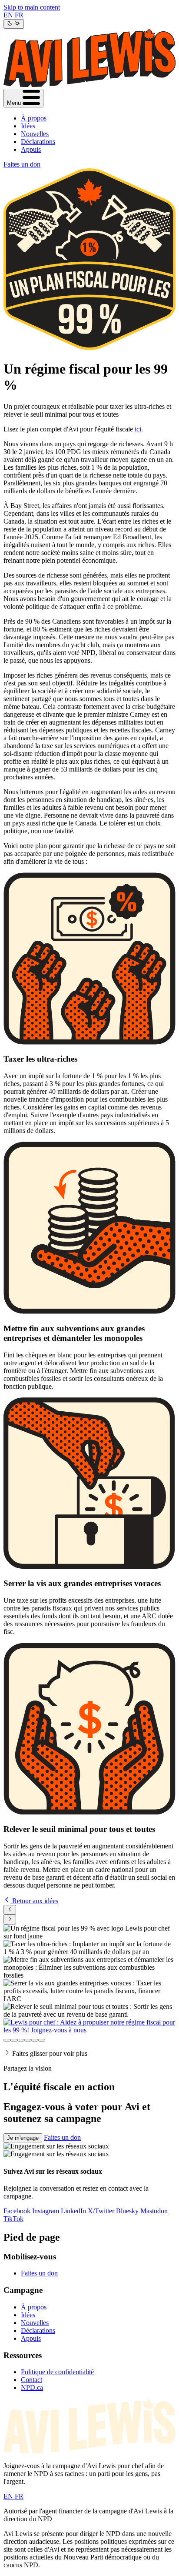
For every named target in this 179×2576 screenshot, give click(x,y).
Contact (31, 2380)
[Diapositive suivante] (10, 1919)
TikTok (13, 2219)
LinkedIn (74, 2211)
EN (9, 15)
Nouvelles (35, 134)
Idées (28, 126)
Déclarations (38, 142)
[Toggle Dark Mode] (14, 24)
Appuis (31, 149)
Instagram (46, 2211)
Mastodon (154, 2211)
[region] (89, 1979)
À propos (34, 118)
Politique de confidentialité (57, 2372)
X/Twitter (102, 2211)
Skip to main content (32, 7)
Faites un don (22, 164)
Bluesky (128, 2211)
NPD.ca (32, 2387)
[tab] (7, 2040)
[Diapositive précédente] (10, 1910)
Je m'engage (23, 2138)
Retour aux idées (34, 1901)
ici (138, 429)
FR (19, 15)
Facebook (18, 2211)
